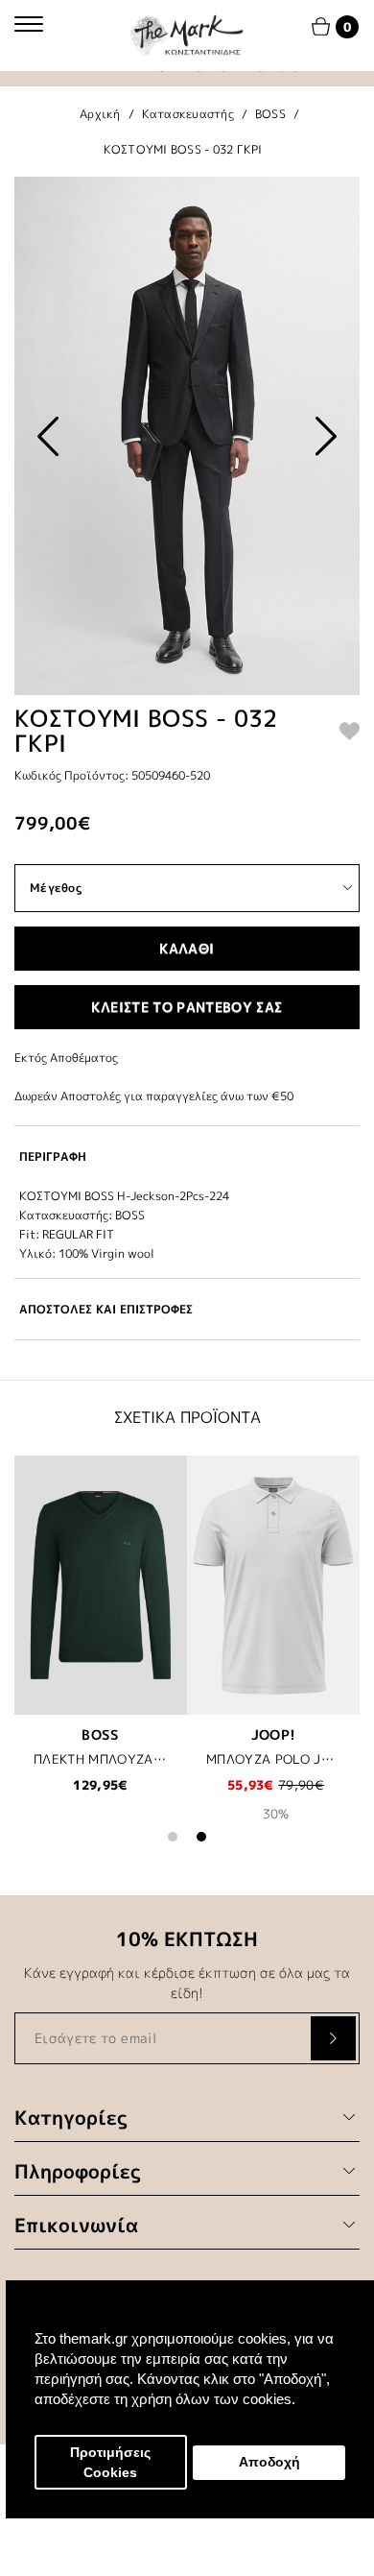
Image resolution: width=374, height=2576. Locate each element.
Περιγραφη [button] (53, 1156)
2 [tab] (201, 1837)
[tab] (187, 1156)
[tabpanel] (101, 1637)
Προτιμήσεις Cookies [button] (110, 2463)
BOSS (270, 114)
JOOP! (274, 1734)
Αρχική (100, 114)
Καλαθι (187, 948)
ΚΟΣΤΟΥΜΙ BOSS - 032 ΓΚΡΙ (183, 149)
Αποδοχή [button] (269, 2462)
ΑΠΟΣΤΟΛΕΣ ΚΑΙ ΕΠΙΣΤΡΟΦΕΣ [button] (106, 1309)
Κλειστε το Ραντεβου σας (187, 1007)
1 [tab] (173, 1837)
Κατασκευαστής (188, 114)
